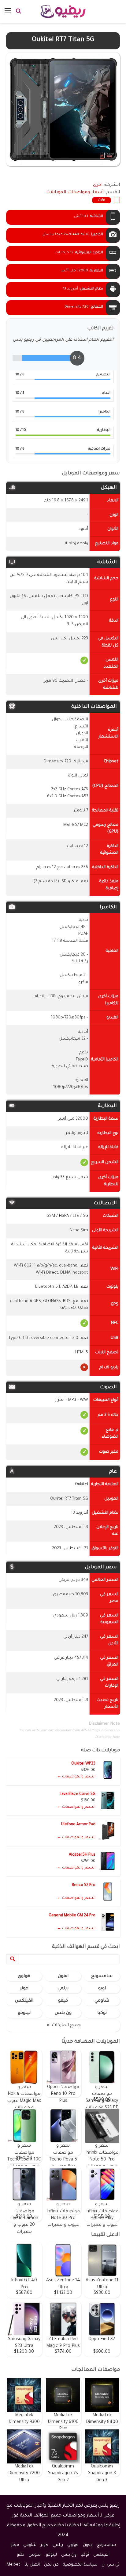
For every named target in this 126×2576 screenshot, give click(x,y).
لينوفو (24, 2013)
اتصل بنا (32, 2565)
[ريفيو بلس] (63, 11)
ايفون (63, 1976)
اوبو (102, 1989)
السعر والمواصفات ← (76, 1777)
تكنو (20, 2555)
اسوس (35, 2555)
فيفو (63, 2001)
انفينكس (24, 2001)
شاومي (102, 2001)
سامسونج (102, 1976)
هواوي (24, 1976)
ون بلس (63, 2013)
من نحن (51, 2565)
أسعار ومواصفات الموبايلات (75, 193)
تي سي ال (111, 2565)
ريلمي (63, 1989)
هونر (24, 1989)
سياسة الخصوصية (80, 2565)
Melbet (13, 2565)
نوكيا (102, 2013)
